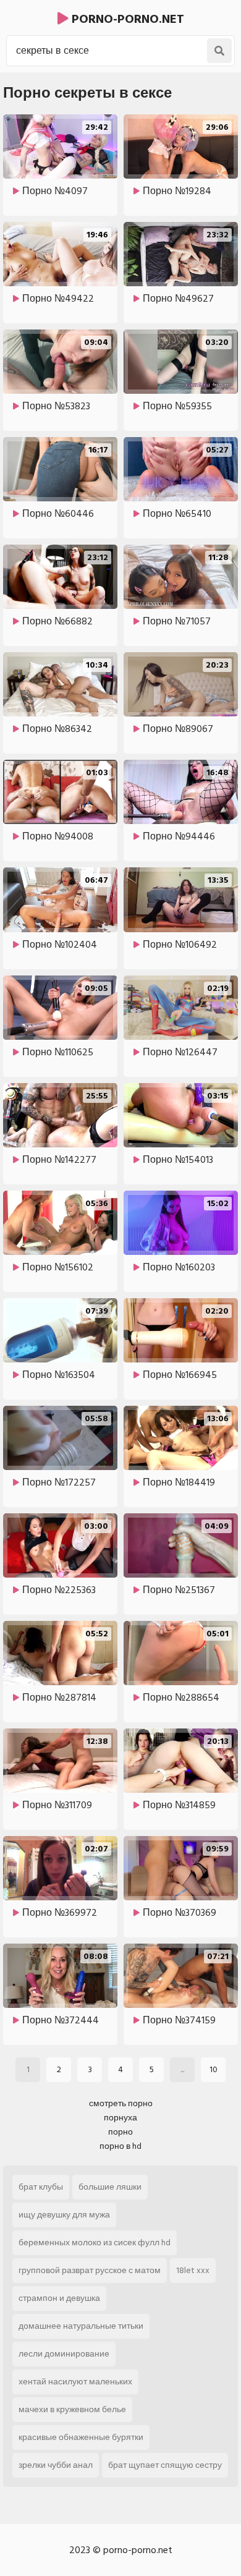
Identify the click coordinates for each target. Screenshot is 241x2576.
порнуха (120, 2118)
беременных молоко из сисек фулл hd (95, 2242)
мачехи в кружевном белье (72, 2409)
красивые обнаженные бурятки (81, 2437)
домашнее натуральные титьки (81, 2326)
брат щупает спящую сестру (165, 2465)
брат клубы (41, 2187)
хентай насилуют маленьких (75, 2382)
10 (214, 2069)
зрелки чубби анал (56, 2465)
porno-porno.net (126, 19)
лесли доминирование (64, 2354)
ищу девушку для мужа (64, 2215)
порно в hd (120, 2146)
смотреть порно (121, 2103)
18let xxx (193, 2270)
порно (120, 2132)
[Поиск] (219, 51)
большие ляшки (110, 2187)
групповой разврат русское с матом (90, 2270)
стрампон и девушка (59, 2298)
